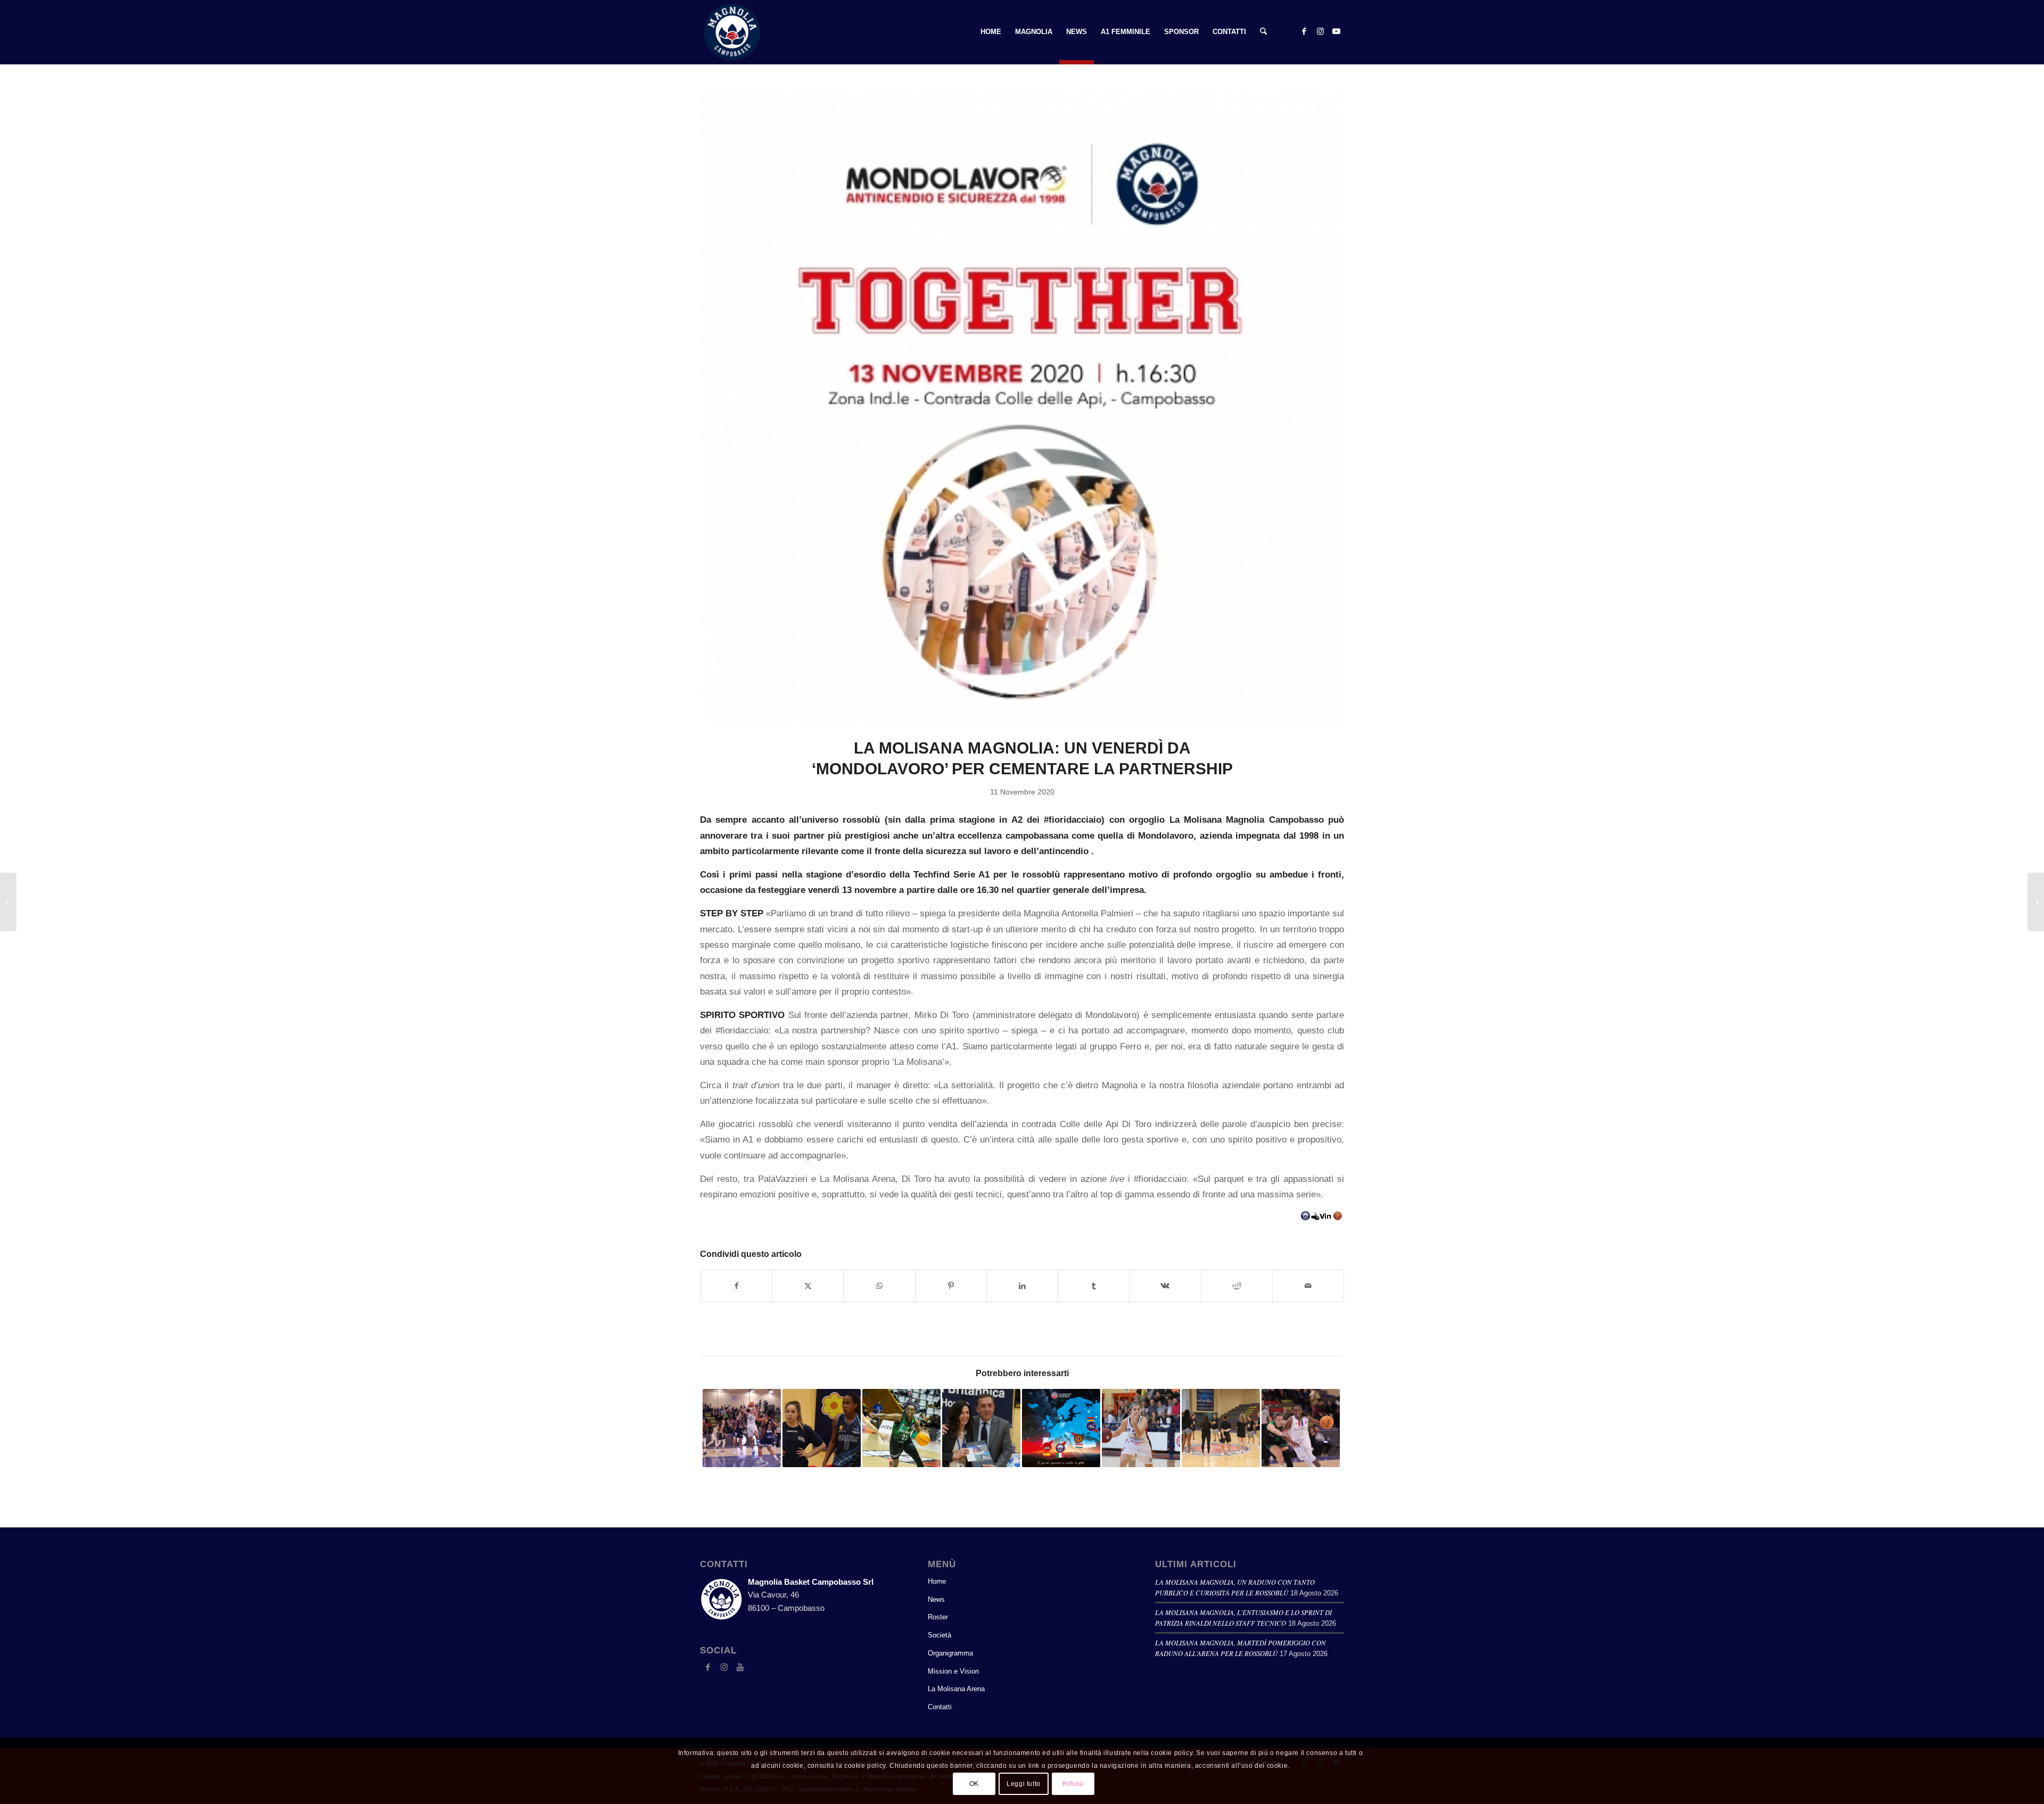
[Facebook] (708, 1667)
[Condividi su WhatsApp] (879, 1286)
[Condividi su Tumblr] (1094, 1286)
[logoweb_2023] (732, 32)
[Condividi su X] (808, 1286)
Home (937, 1581)
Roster (938, 1617)
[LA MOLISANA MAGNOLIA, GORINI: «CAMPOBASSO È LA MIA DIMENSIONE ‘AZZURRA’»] (8, 902)
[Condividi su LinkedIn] (1022, 1286)
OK (974, 1784)
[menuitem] (991, 32)
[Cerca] (1263, 32)
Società (939, 1635)
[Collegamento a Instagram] (1320, 31)
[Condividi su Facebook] (736, 1286)
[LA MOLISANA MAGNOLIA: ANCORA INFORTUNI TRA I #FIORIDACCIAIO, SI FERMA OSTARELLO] (2036, 902)
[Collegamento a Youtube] (1336, 31)
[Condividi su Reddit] (1237, 1286)
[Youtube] (740, 1667)
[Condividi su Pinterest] (951, 1286)
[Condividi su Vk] (1165, 1286)
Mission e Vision (953, 1671)
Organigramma (950, 1653)
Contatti (940, 1707)
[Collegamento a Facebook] (1304, 31)
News (936, 1599)
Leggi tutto (1024, 1784)
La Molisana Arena (956, 1689)
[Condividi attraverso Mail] (1308, 1286)
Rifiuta (1073, 1784)
